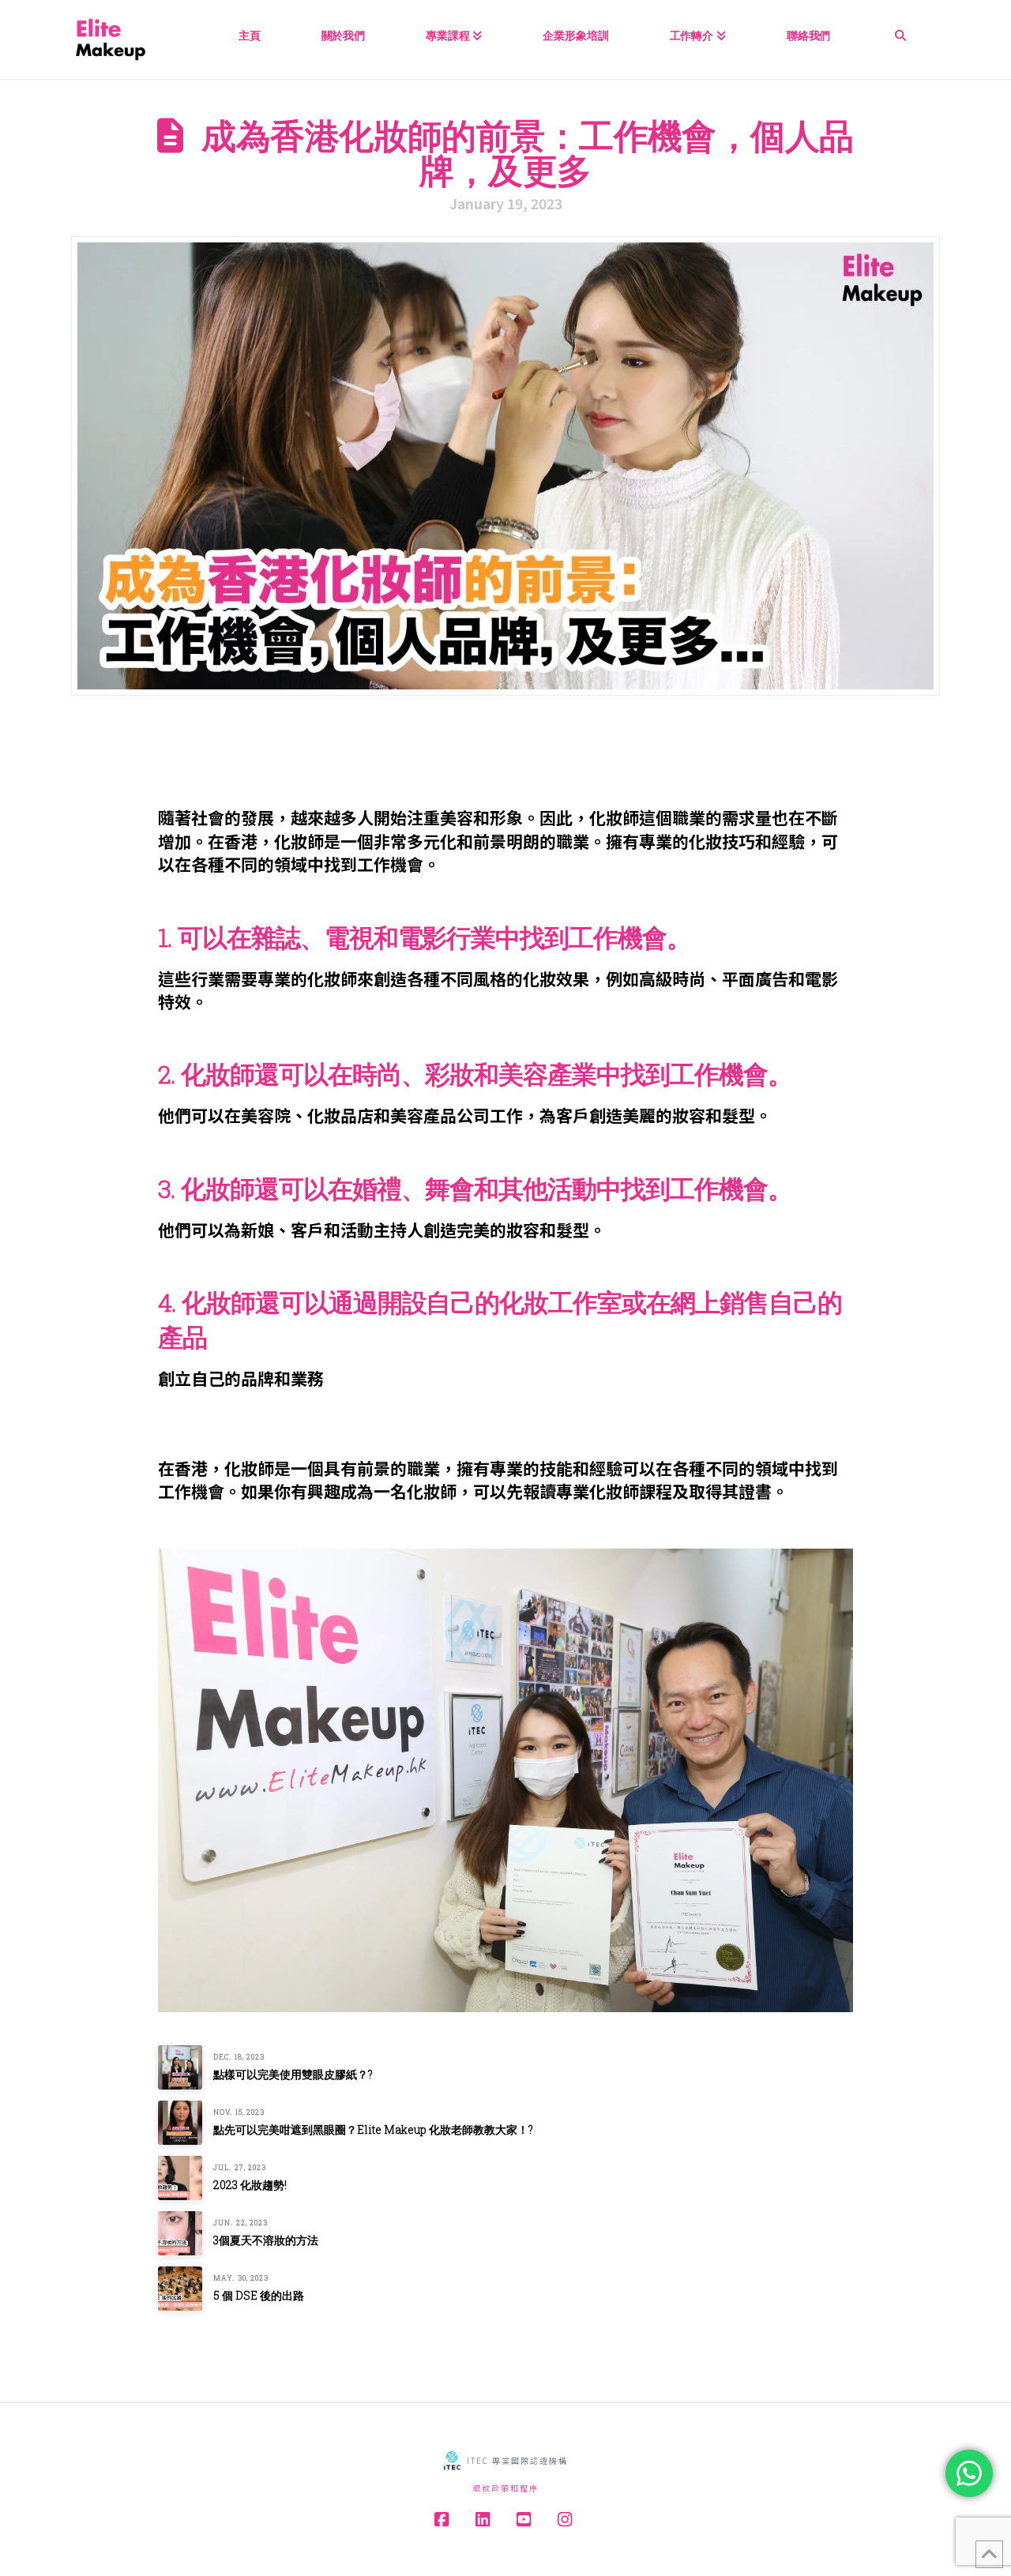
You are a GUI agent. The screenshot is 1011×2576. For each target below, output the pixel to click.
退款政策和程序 (505, 2488)
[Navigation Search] (900, 30)
